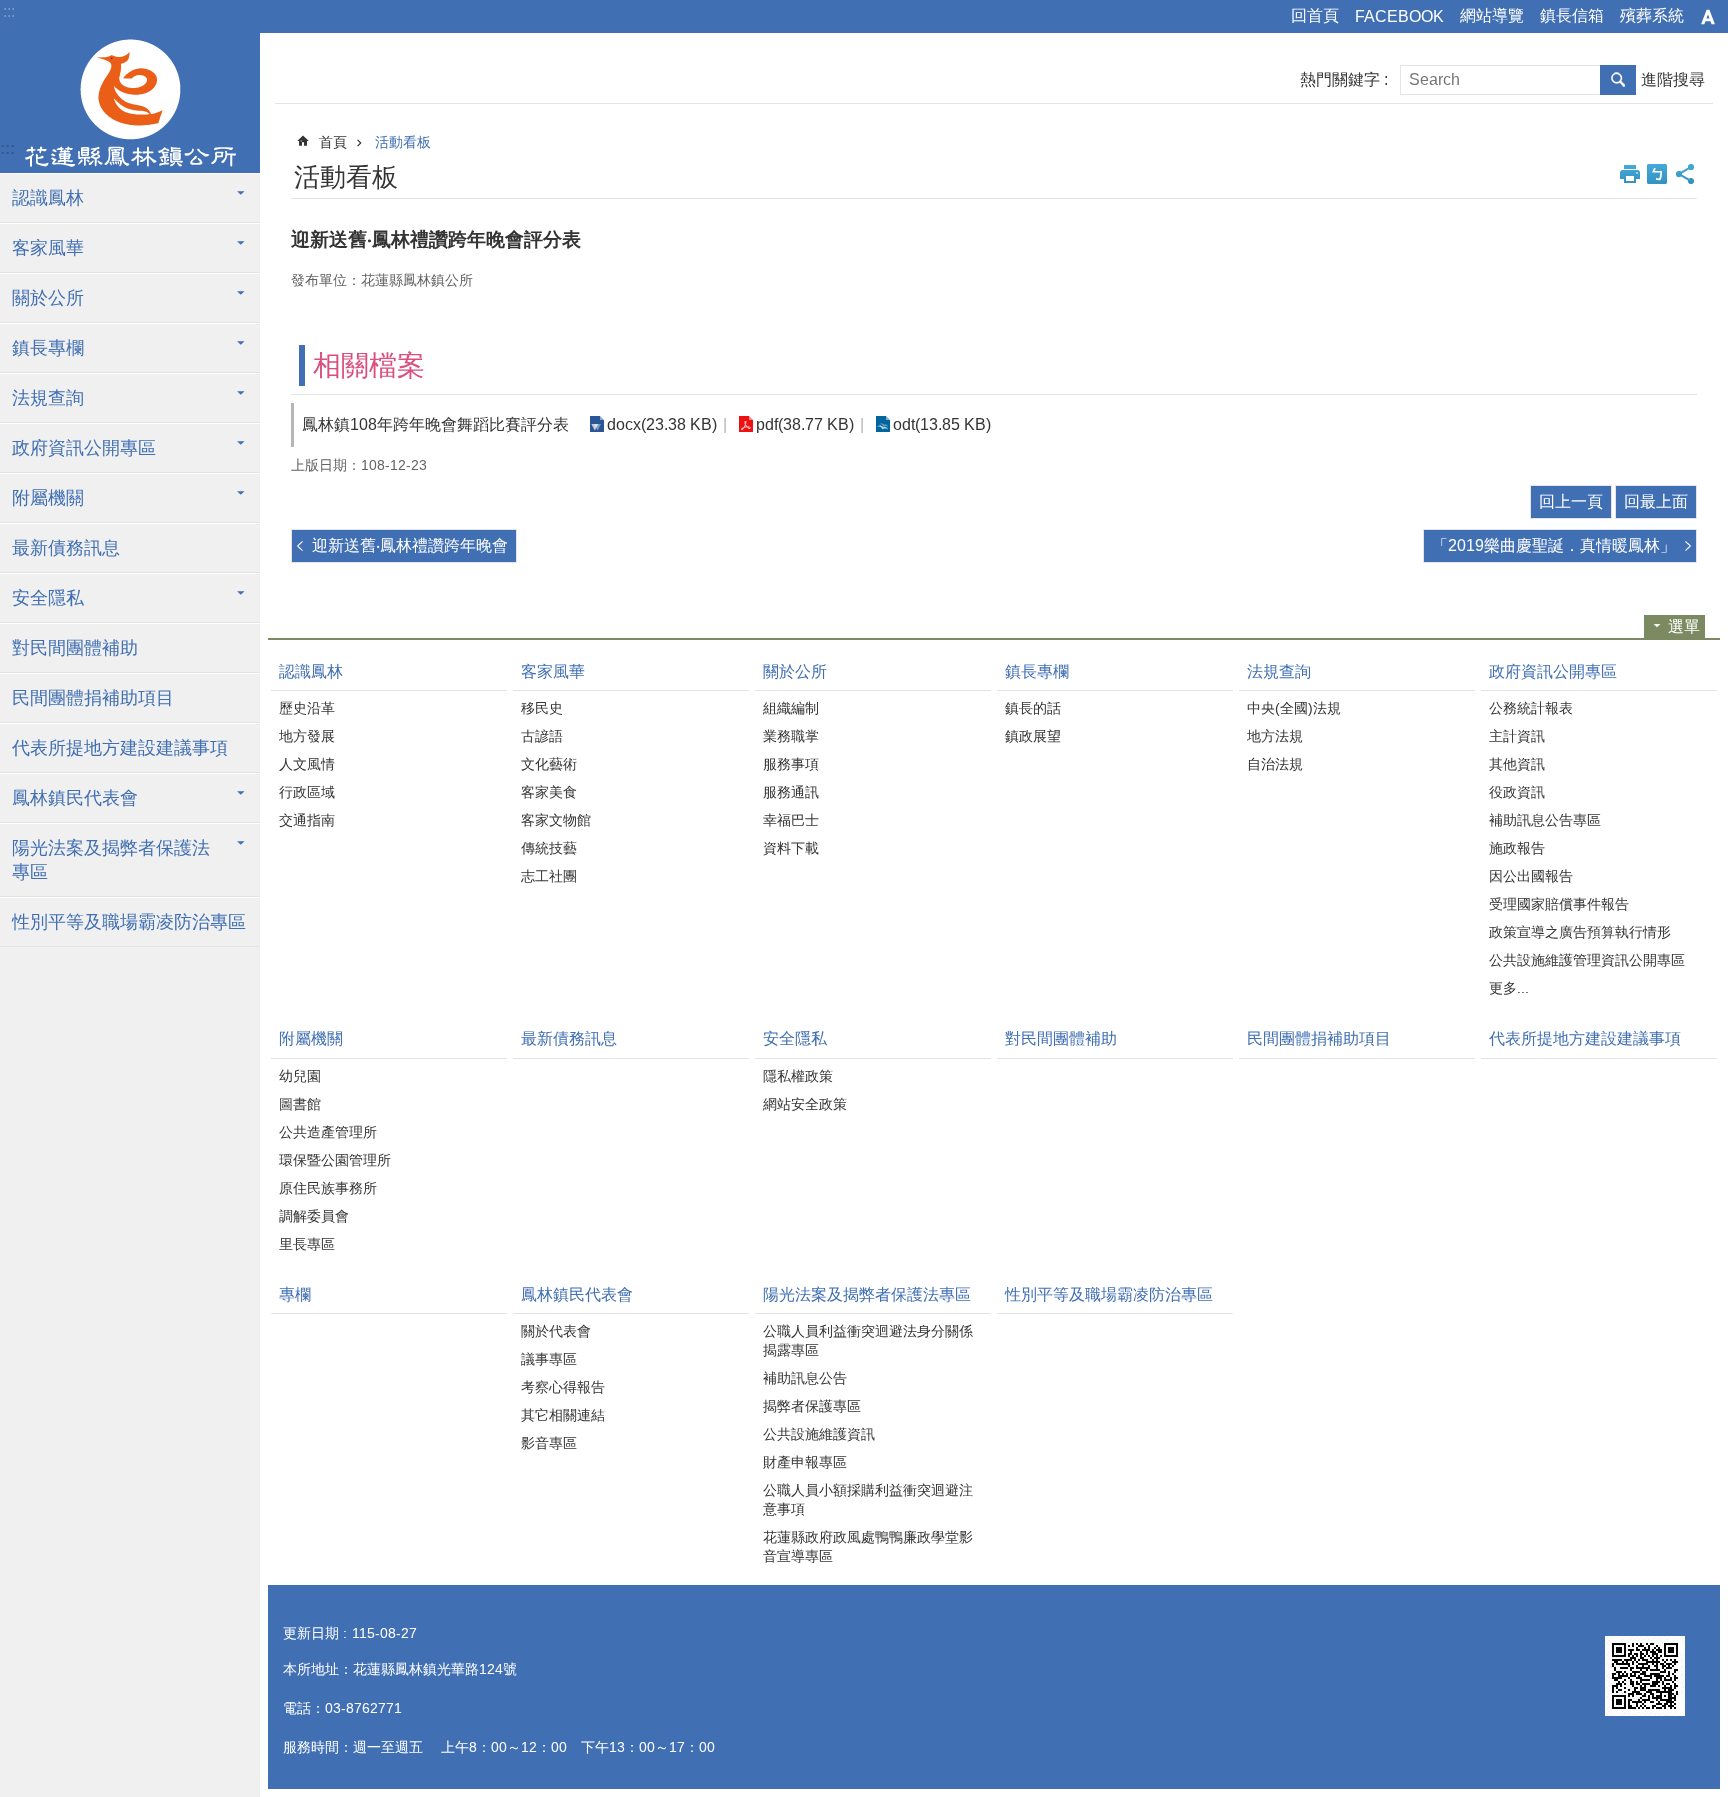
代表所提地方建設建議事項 (120, 748)
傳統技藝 (549, 848)
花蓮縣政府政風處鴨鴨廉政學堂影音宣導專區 (868, 1546)
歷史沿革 (307, 708)
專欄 (295, 1294)
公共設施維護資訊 (819, 1434)
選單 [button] (1684, 626)
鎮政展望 (1033, 736)
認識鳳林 (48, 198)
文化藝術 (549, 764)
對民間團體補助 (75, 648)
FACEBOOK (1399, 16)
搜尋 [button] (1618, 80)
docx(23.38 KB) (662, 424)
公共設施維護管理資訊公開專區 (1587, 960)
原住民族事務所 (328, 1188)
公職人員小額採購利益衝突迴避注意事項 (868, 1499)
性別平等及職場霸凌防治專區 (129, 922)
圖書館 (300, 1104)
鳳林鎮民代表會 (75, 798)
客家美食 (549, 792)
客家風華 (48, 248)
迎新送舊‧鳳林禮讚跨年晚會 (410, 545)
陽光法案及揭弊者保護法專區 (111, 860)
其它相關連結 (563, 1415)
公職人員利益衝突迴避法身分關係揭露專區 (868, 1340)
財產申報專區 (805, 1462)
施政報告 (1517, 848)
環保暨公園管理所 (335, 1160)
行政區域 (307, 792)
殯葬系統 (1652, 15)
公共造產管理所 (328, 1132)
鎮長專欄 (48, 348)
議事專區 (549, 1359)
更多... (1509, 988)
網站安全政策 (805, 1104)
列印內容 (1630, 174)
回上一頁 (1571, 501)
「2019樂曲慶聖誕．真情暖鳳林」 (1554, 545)
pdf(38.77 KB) (805, 424)
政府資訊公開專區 (84, 448)
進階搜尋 (1673, 79)
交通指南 (307, 820)
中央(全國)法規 (1294, 708)
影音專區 (549, 1443)
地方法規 (1275, 736)
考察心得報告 (563, 1387)
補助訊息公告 (805, 1378)
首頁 (333, 142)
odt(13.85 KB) (942, 424)
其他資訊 (1517, 764)
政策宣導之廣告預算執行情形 (1580, 932)
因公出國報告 (1531, 876)
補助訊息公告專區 (1545, 820)
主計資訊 (1517, 736)
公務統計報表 (1531, 708)
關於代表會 (556, 1331)
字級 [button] (1708, 17)
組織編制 (791, 708)
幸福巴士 (791, 820)
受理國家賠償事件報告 (1559, 904)
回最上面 (1656, 501)
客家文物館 (556, 820)
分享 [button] (1685, 174)
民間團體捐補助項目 (93, 698)
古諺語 (542, 736)
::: (9, 11)
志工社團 (549, 876)
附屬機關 (48, 498)
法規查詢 (48, 398)
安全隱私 (48, 598)
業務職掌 (791, 736)
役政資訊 (1517, 792)
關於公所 (48, 298)
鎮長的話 (1033, 708)
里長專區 (307, 1244)
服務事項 (791, 764)
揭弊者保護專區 (812, 1406)
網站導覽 (1492, 15)
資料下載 (791, 848)
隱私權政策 (798, 1076)
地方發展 (307, 736)
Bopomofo (1657, 174)
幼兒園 (300, 1076)
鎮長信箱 (1572, 15)
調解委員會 (314, 1216)
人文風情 (307, 764)
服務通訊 (791, 792)
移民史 (542, 708)
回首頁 (1315, 15)
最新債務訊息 (66, 548)
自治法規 (1275, 764)
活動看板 (403, 142)
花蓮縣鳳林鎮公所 (130, 103)
